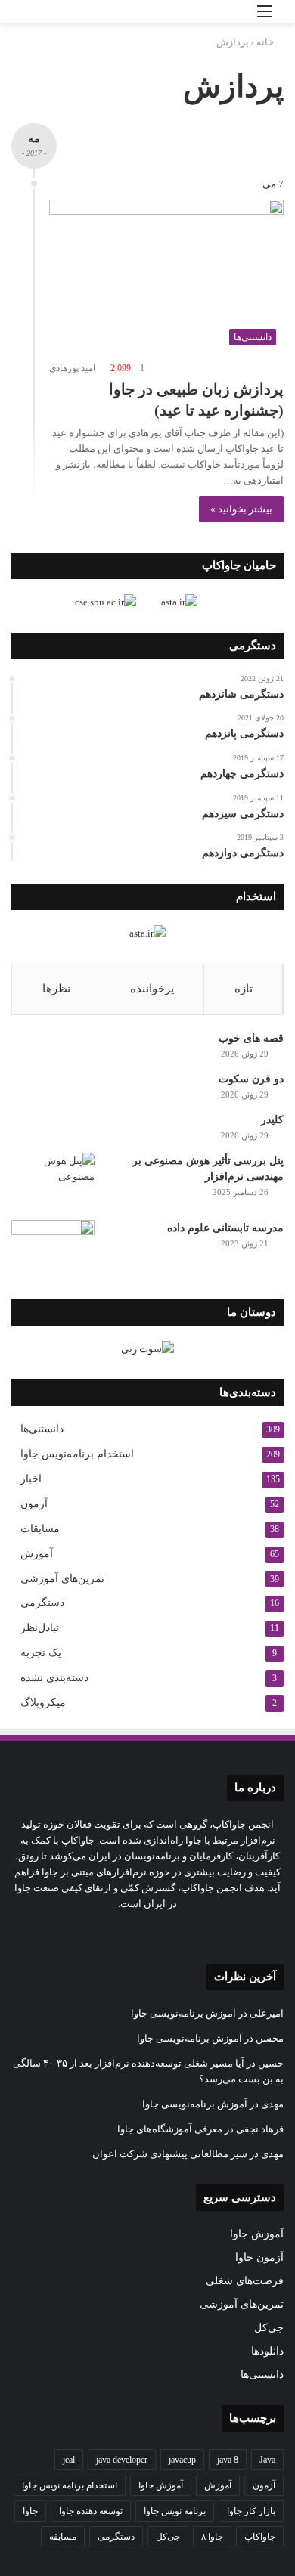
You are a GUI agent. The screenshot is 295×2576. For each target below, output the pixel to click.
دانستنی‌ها (42, 1429)
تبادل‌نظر (40, 1628)
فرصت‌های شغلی (245, 2281)
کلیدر (272, 1120)
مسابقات (40, 1529)
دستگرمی (42, 1603)
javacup (182, 2460)
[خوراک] (120, 1932)
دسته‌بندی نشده (54, 1678)
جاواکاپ (260, 2537)
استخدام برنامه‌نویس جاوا (77, 1454)
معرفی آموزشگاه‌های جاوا (170, 2129)
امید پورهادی (72, 368)
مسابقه (63, 2537)
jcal (69, 2460)
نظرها (56, 989)
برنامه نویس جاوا (175, 2511)
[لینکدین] (175, 1932)
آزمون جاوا (259, 2257)
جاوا (30, 2511)
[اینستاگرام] (157, 1932)
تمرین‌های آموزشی (62, 1578)
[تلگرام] (138, 1932)
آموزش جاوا (257, 2234)
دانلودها (267, 2351)
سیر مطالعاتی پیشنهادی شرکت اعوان (170, 2154)
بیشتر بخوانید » (241, 509)
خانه (266, 42)
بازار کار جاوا (251, 2511)
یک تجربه (41, 1653)
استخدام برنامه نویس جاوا (70, 2485)
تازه (244, 989)
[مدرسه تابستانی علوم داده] (53, 1248)
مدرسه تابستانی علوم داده (225, 1228)
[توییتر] (193, 1932)
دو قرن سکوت (251, 1079)
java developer (122, 2460)
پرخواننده (152, 989)
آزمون (34, 1504)
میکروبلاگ (43, 1703)
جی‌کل (269, 2328)
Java (267, 2460)
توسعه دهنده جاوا (91, 2511)
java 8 (228, 2460)
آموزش (37, 1554)
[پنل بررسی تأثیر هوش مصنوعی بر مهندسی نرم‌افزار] (53, 1181)
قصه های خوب (251, 1038)
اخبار (31, 1479)
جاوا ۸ (212, 2537)
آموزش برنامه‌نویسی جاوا (183, 2013)
